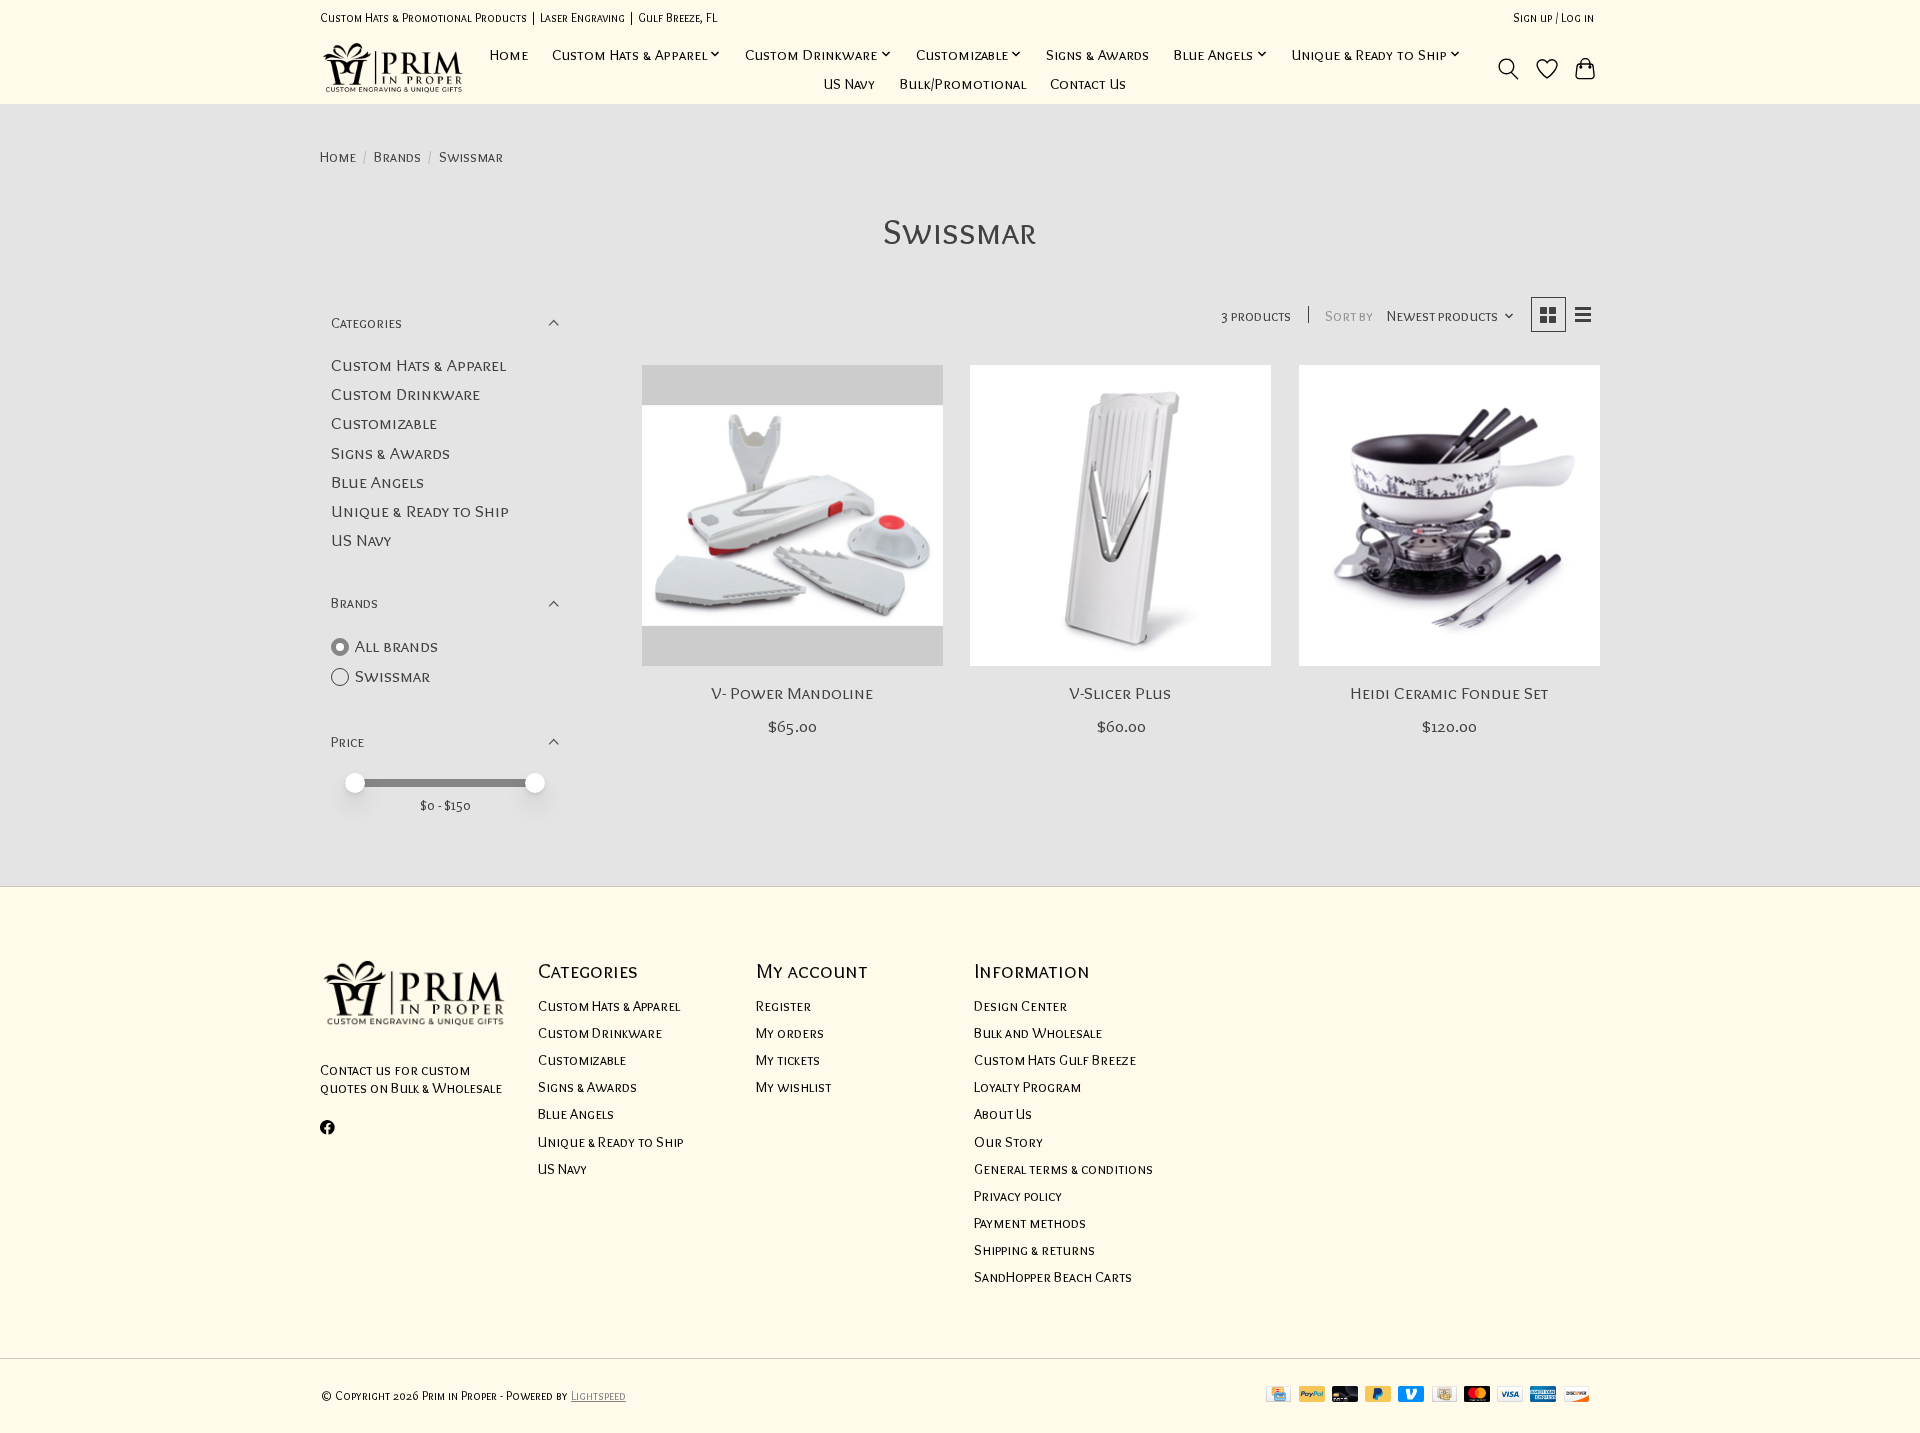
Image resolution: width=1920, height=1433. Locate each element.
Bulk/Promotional (962, 83)
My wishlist (793, 1087)
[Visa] (1510, 1395)
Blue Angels (377, 481)
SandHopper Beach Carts (1053, 1277)
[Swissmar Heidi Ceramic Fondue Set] (1449, 515)
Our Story (1008, 1142)
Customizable (384, 422)
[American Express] (1543, 1395)
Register (783, 1006)
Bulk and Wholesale (1038, 1033)
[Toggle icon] (1508, 69)
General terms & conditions (1063, 1169)
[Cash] (1444, 1395)
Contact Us (1088, 83)
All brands (396, 645)
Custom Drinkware (405, 393)
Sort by (1349, 316)
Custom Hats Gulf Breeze (1055, 1060)
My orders (790, 1033)
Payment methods (1030, 1223)
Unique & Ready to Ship (420, 510)
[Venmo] (1411, 1395)
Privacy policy (1018, 1196)
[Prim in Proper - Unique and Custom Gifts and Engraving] (393, 68)
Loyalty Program (1027, 1087)
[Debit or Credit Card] (1345, 1395)
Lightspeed (598, 1395)
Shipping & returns (1034, 1250)
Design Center (1020, 1006)
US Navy (849, 83)
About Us (1003, 1114)
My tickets (788, 1060)
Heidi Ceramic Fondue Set (1449, 692)
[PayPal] (1312, 1395)
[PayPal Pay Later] (1378, 1395)
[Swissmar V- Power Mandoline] (792, 515)
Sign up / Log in (1553, 17)
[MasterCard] (1477, 1395)
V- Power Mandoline (792, 692)
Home (509, 54)
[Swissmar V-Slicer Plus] (1120, 515)
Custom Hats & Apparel (418, 364)
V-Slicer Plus (1120, 692)
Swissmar (392, 675)
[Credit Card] (1278, 1395)
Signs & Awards (1097, 54)
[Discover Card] (1577, 1395)
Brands (397, 157)
